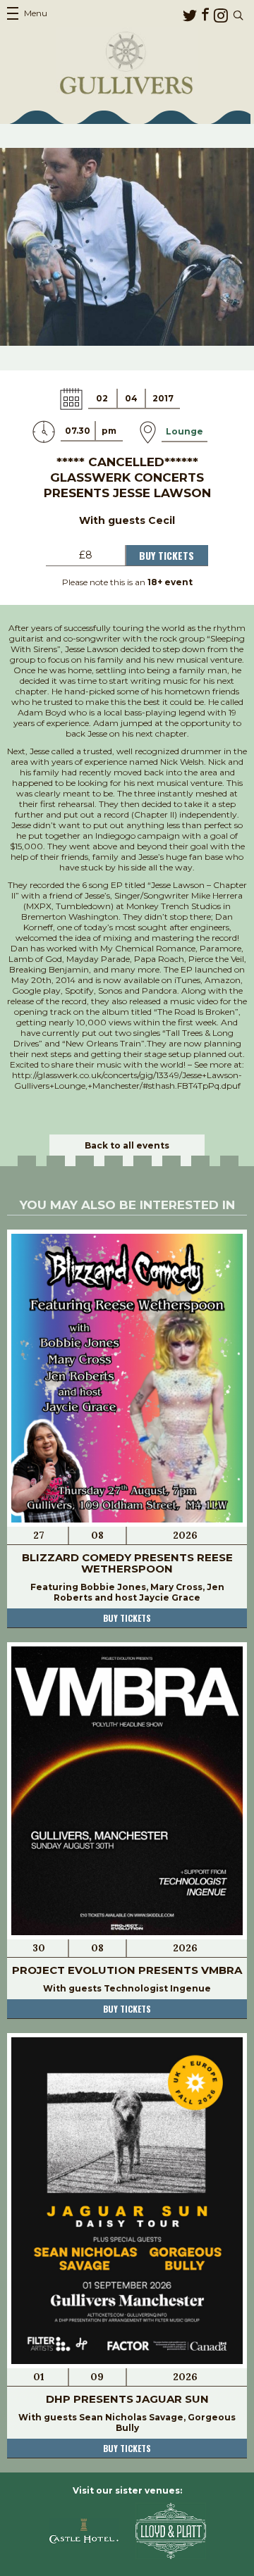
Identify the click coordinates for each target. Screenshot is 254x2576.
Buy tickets (127, 1618)
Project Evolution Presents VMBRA (127, 1970)
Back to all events (127, 1145)
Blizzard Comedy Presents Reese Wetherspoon (127, 1563)
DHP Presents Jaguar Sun (127, 2399)
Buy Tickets (167, 555)
